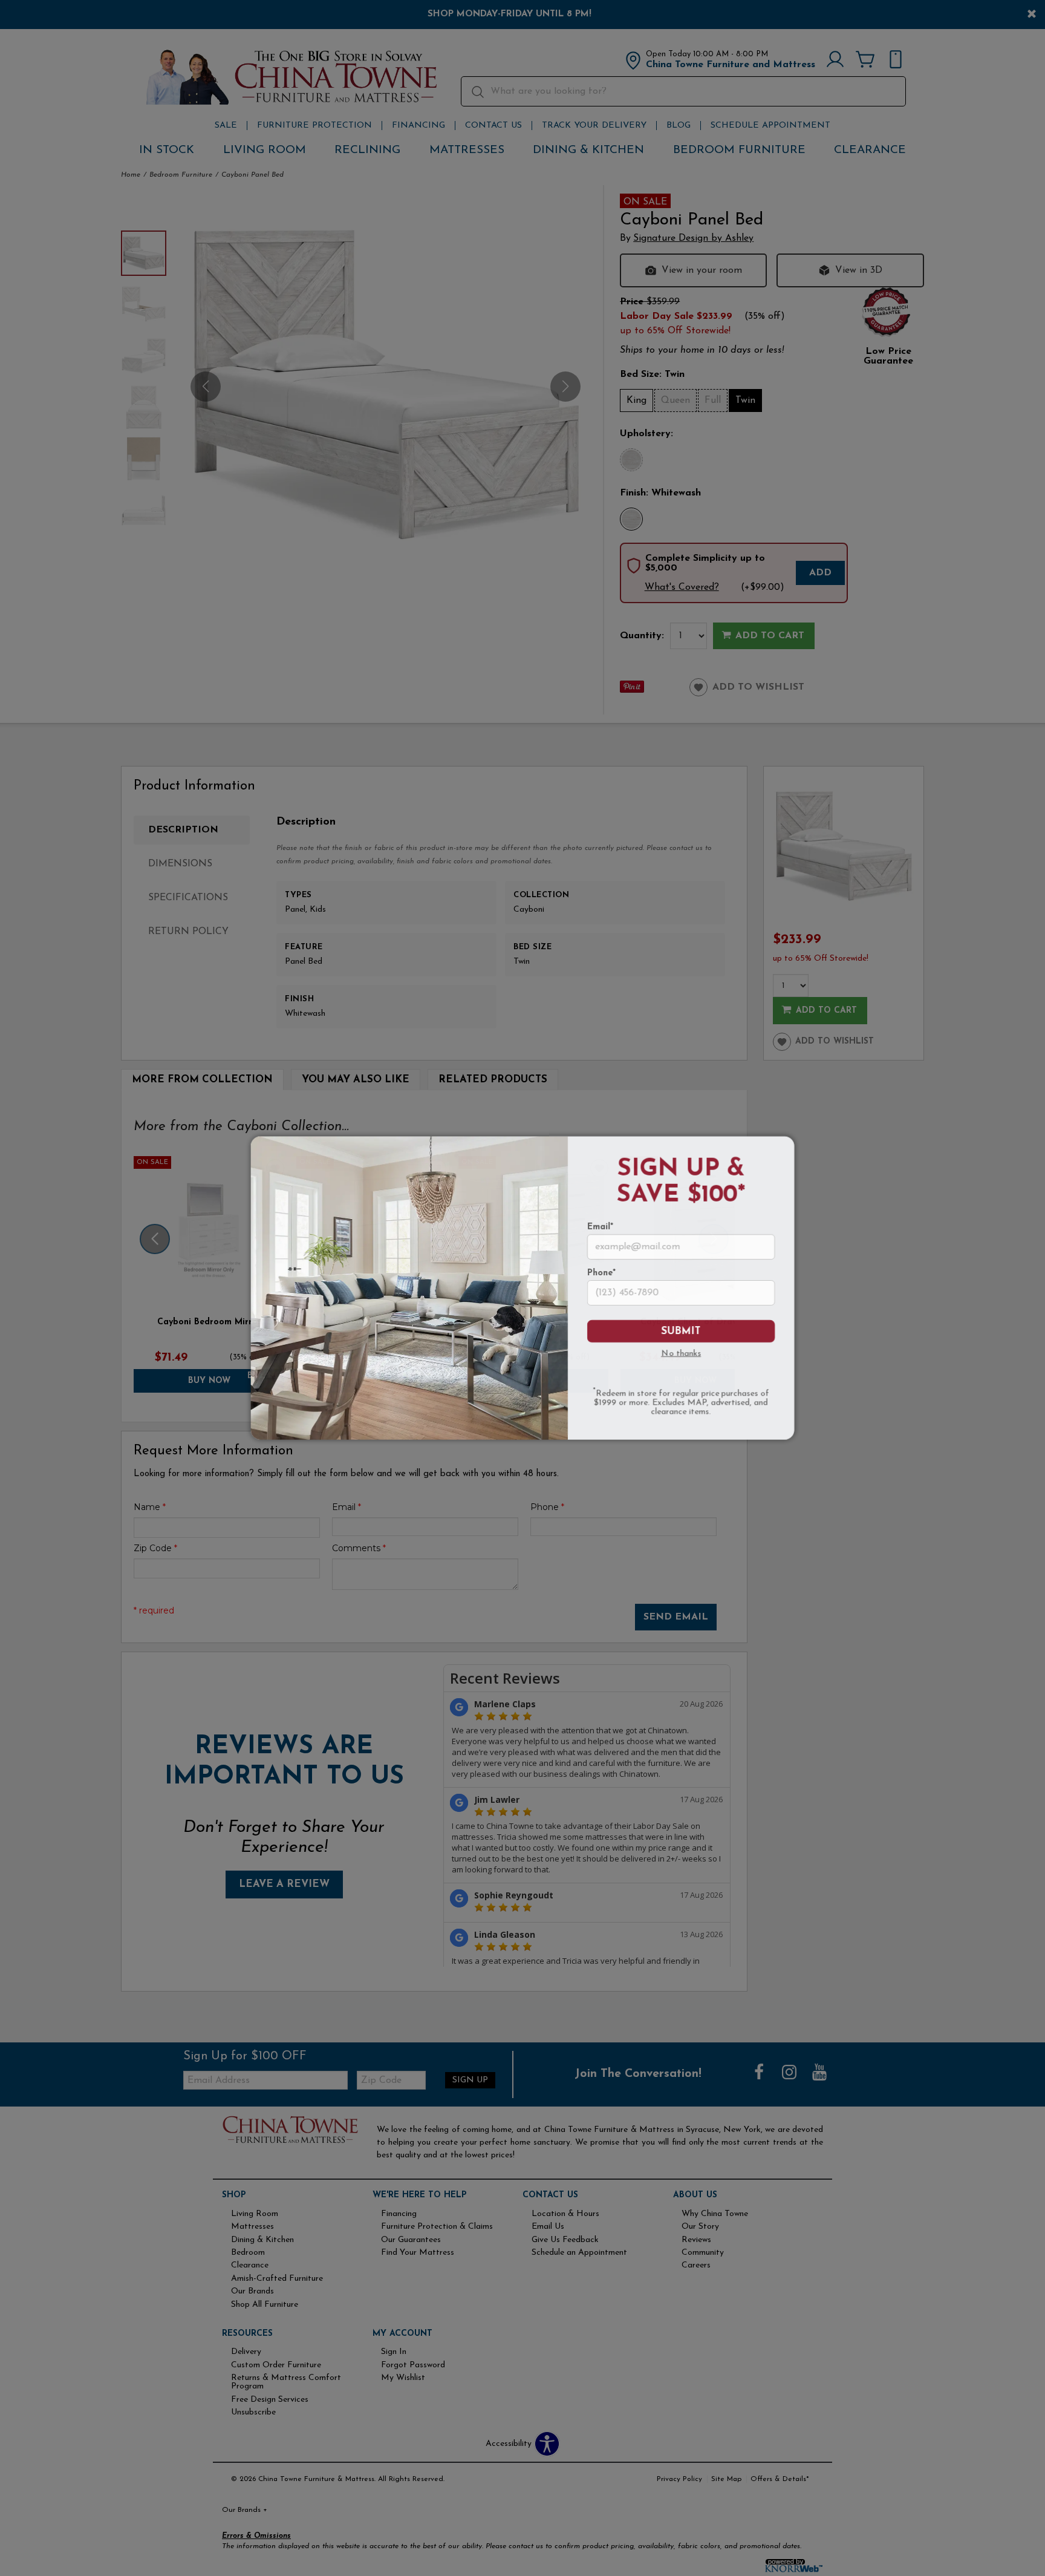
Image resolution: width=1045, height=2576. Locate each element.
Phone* (601, 1273)
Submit (681, 1331)
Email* (600, 1228)
